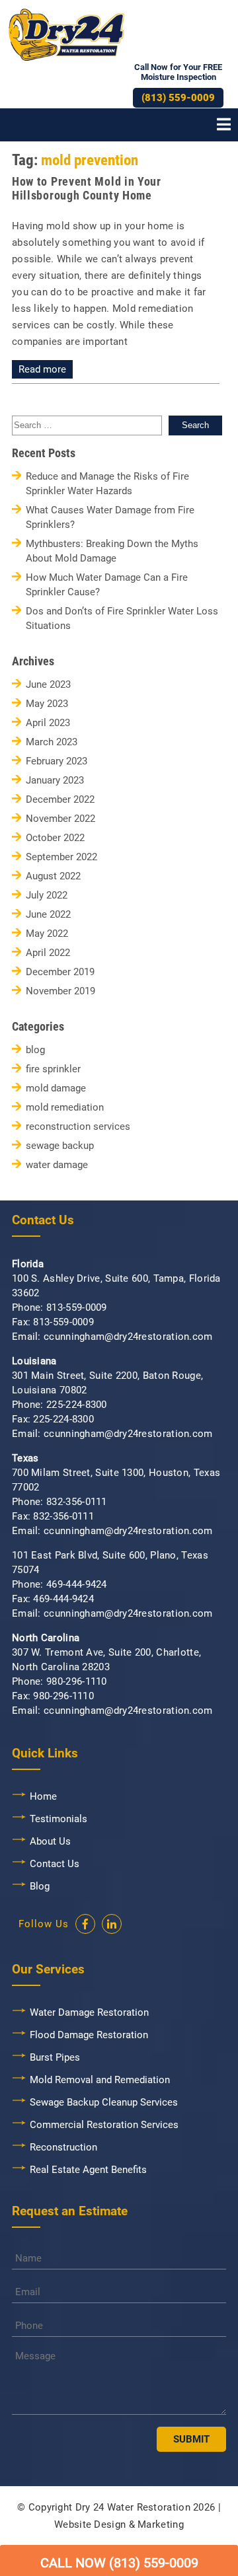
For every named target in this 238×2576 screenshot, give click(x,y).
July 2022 (47, 896)
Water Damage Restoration (89, 2012)
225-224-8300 (77, 1405)
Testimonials (59, 1819)
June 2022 (48, 915)
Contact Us (55, 1864)
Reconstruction (63, 2147)
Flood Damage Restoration (89, 2035)
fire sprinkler (53, 1069)
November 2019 (60, 991)
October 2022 (55, 838)
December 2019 (60, 972)
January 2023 (55, 781)
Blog (40, 1886)
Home (43, 1796)
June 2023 (48, 685)
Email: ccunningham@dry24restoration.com (112, 1337)
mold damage (56, 1088)
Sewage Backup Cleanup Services (104, 2102)
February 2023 (57, 761)
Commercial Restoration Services (104, 2125)
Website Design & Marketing (119, 2524)
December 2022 (60, 800)
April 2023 (48, 723)
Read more (42, 369)
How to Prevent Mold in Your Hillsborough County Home (87, 188)
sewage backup (60, 1146)
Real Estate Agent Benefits (88, 2170)
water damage (57, 1165)
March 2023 (52, 742)
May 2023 (47, 704)
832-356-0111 (77, 1502)
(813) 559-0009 (178, 98)
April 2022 (48, 953)
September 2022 (61, 857)
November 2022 (60, 819)
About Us (50, 1841)
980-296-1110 (77, 1681)
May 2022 (47, 934)
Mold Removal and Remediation (100, 2080)
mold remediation (65, 1108)
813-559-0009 (77, 1307)
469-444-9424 (77, 1584)
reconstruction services (78, 1127)
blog (35, 1050)
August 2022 (53, 876)
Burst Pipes (55, 2057)
